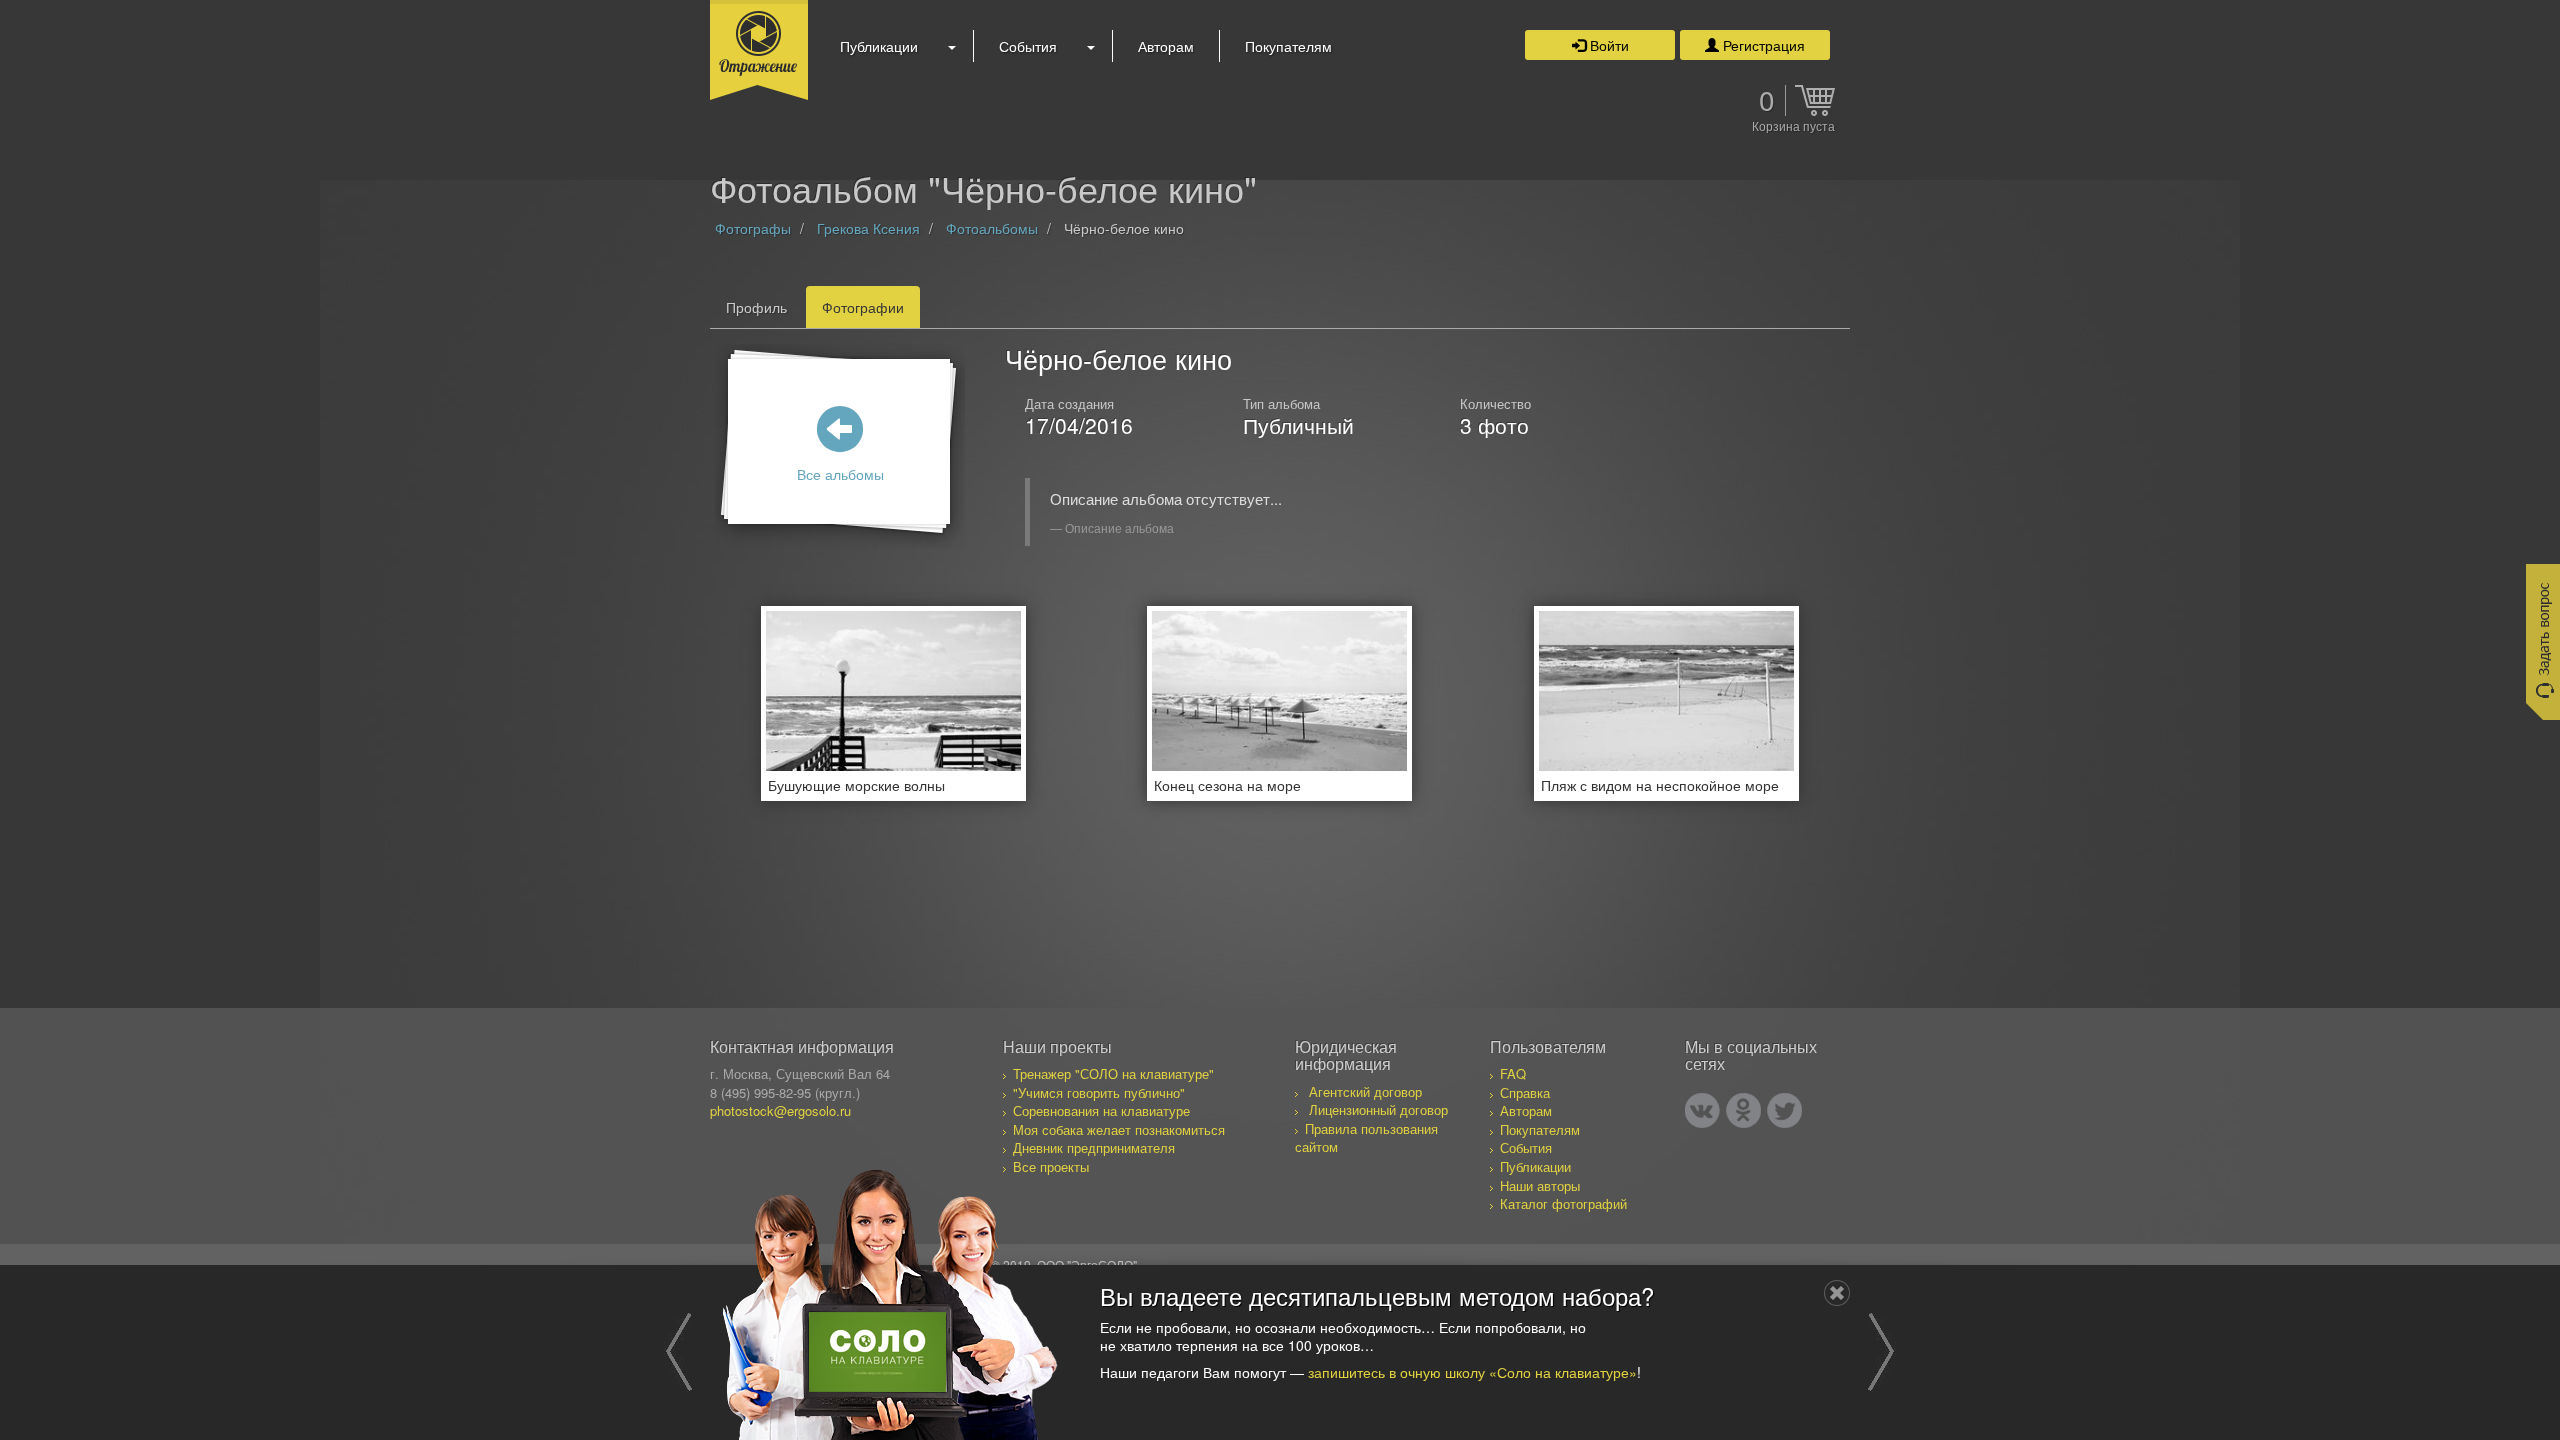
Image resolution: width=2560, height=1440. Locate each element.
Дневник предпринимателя (1094, 1147)
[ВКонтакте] (1702, 1110)
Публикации (879, 46)
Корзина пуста (1793, 127)
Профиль (756, 307)
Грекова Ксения (868, 228)
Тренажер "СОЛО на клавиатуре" (1113, 1073)
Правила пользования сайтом (1366, 1138)
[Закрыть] (1837, 1293)
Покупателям (1288, 46)
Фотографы (753, 228)
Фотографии (863, 307)
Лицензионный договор (1378, 1109)
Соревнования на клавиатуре (1101, 1110)
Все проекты (1051, 1166)
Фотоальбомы (992, 228)
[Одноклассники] (1743, 1110)
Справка (1525, 1092)
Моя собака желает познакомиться (1119, 1129)
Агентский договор (1365, 1091)
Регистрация (1762, 45)
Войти (1607, 45)
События (1028, 46)
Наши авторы (1540, 1185)
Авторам (1166, 46)
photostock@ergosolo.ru (780, 1110)
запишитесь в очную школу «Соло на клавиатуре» (1472, 1372)
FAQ (1513, 1073)
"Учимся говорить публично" (1099, 1092)
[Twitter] (1784, 1110)
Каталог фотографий (1563, 1203)
